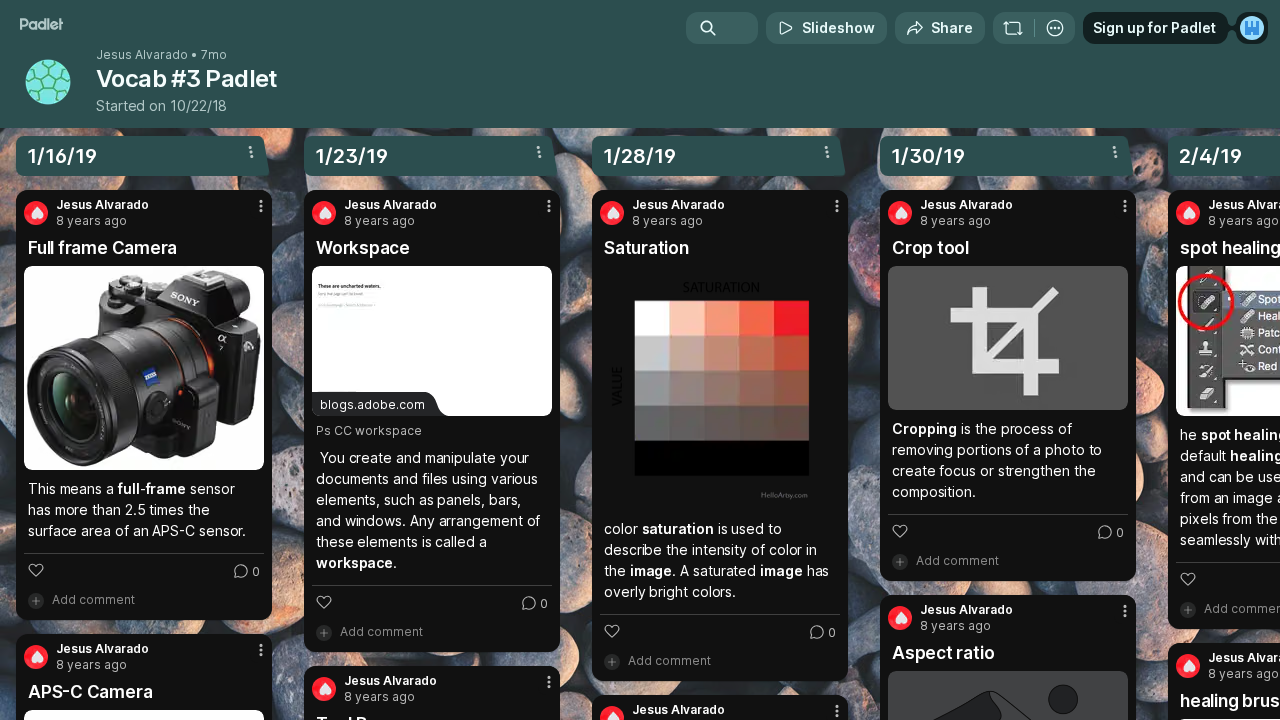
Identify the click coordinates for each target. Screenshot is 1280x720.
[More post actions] (261, 206)
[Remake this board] (1013, 28)
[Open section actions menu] (251, 152)
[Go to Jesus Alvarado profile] (36, 213)
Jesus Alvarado (142, 55)
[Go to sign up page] (1252, 28)
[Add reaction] (36, 570)
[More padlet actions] (1055, 28)
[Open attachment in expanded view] (144, 368)
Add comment (93, 599)
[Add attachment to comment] (36, 600)
